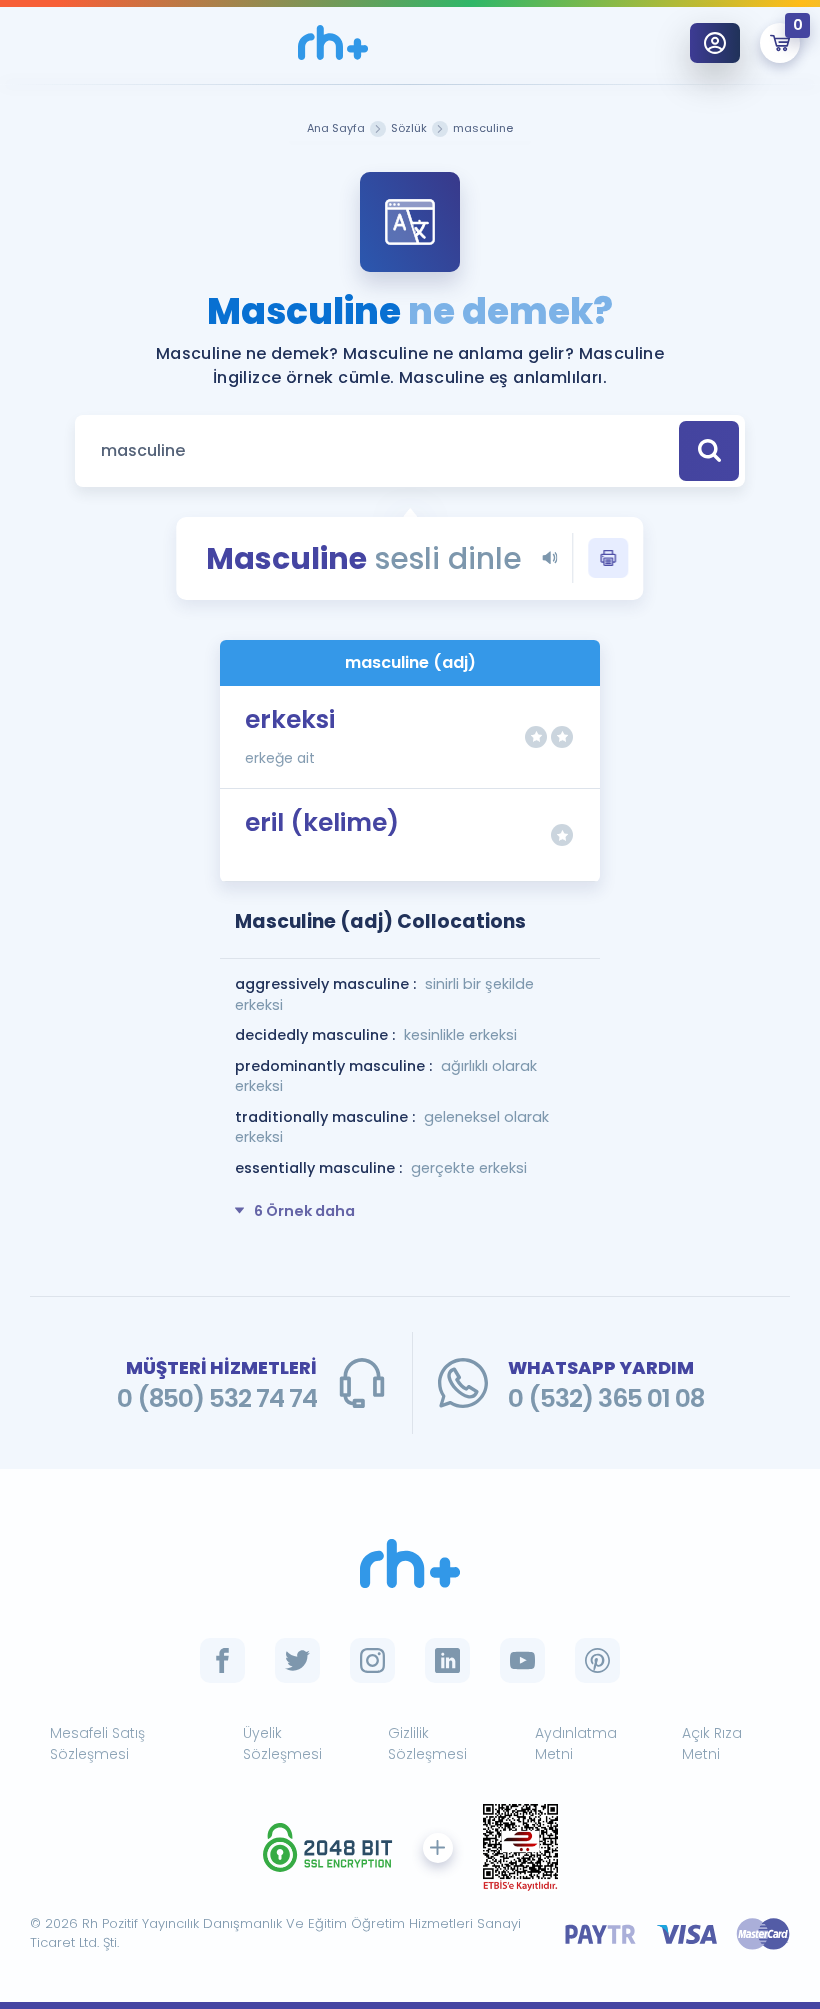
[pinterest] (597, 1660)
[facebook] (222, 1660)
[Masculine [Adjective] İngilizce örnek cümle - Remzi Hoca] (333, 42)
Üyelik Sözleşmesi (282, 1743)
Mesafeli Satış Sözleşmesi (97, 1743)
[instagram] (372, 1660)
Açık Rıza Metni (712, 1743)
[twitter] (297, 1660)
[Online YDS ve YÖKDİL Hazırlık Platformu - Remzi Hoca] (410, 1563)
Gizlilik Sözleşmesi (427, 1743)
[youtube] (522, 1660)
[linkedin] (447, 1660)
